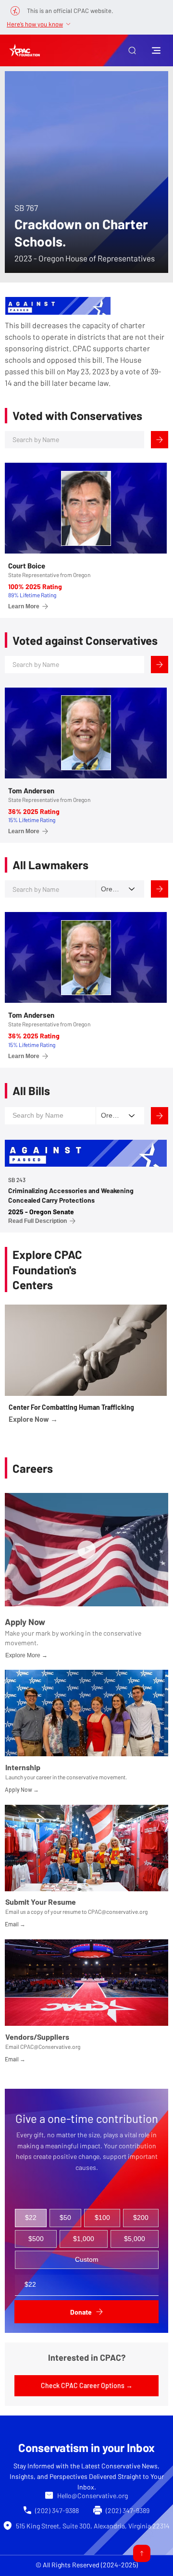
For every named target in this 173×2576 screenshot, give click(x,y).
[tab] (31, 2218)
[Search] (160, 440)
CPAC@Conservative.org (50, 2046)
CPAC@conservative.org (118, 1911)
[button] (132, 50)
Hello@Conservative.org (93, 2496)
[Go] (142, 2553)
